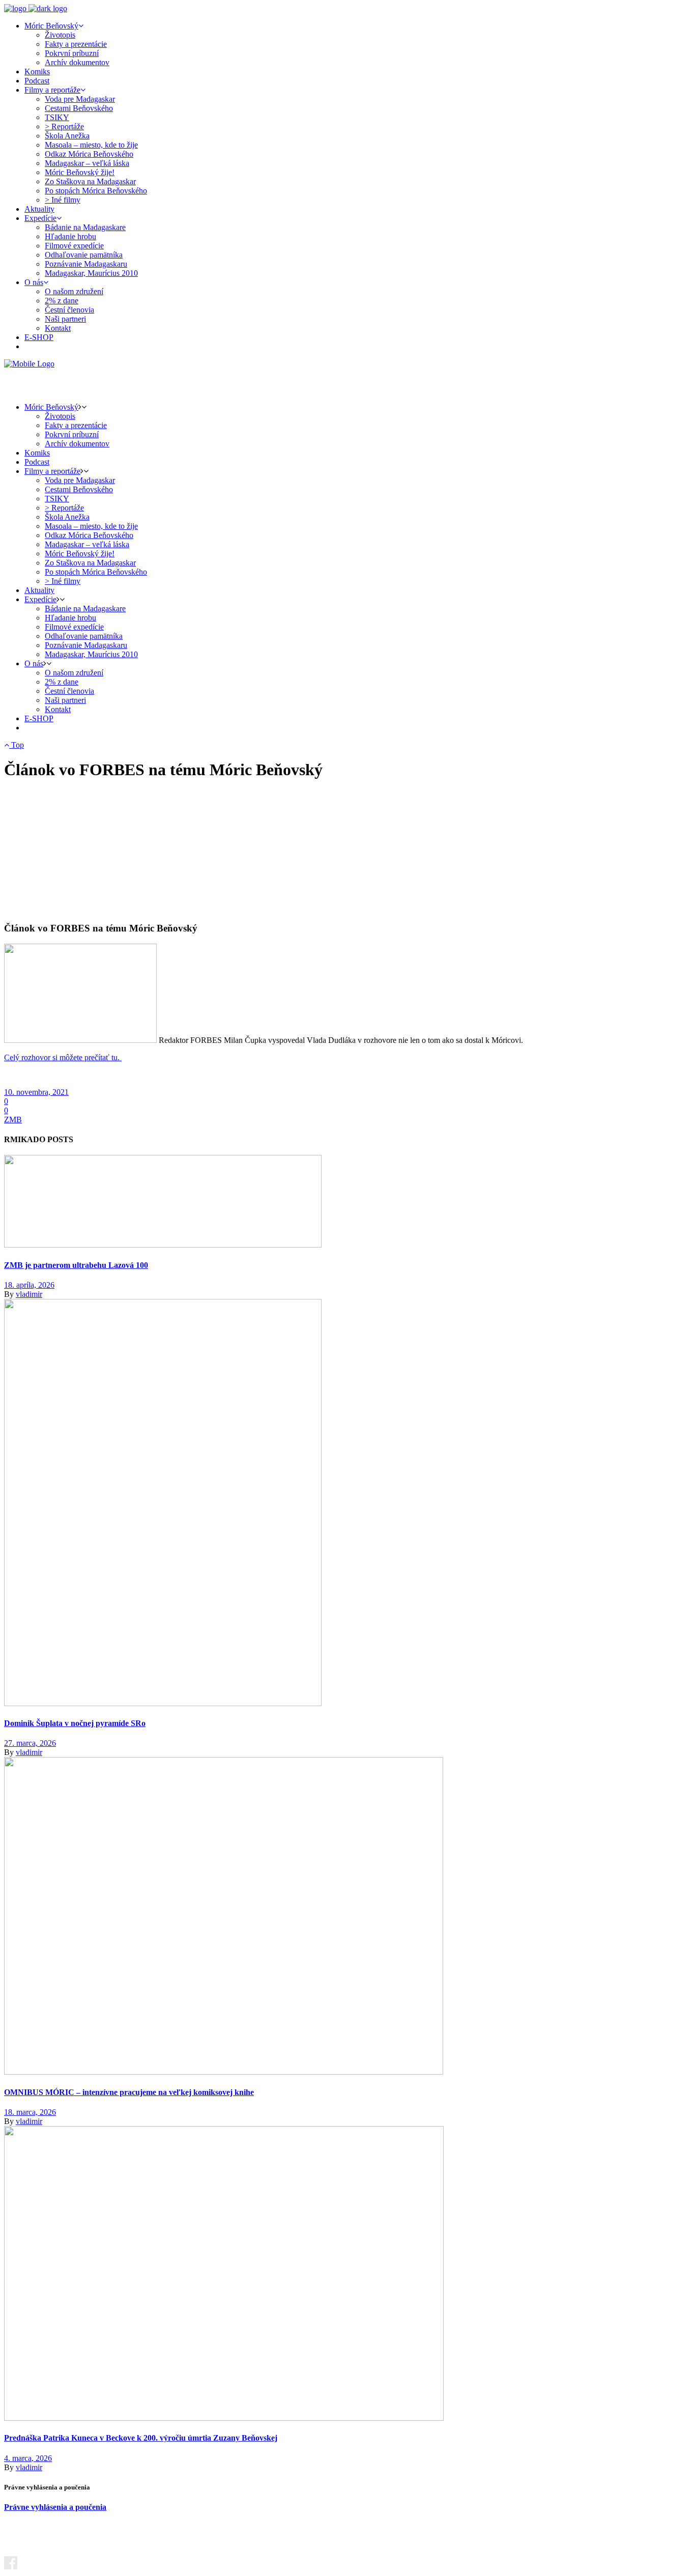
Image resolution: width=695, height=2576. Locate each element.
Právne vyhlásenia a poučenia (55, 2507)
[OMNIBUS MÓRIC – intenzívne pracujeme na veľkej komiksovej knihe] (224, 2072)
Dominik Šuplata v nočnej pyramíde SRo (75, 1723)
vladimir (29, 1294)
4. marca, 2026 (28, 2458)
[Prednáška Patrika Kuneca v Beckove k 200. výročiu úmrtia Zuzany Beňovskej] (224, 2418)
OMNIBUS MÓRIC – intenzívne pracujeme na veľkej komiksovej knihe (129, 2092)
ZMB (13, 1120)
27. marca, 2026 (30, 1743)
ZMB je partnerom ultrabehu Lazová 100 (76, 1265)
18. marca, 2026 (30, 2112)
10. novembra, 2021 (36, 1092)
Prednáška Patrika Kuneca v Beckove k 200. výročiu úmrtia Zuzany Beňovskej (141, 2438)
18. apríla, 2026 (29, 1285)
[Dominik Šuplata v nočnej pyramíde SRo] (163, 1703)
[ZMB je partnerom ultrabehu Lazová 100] (163, 1245)
